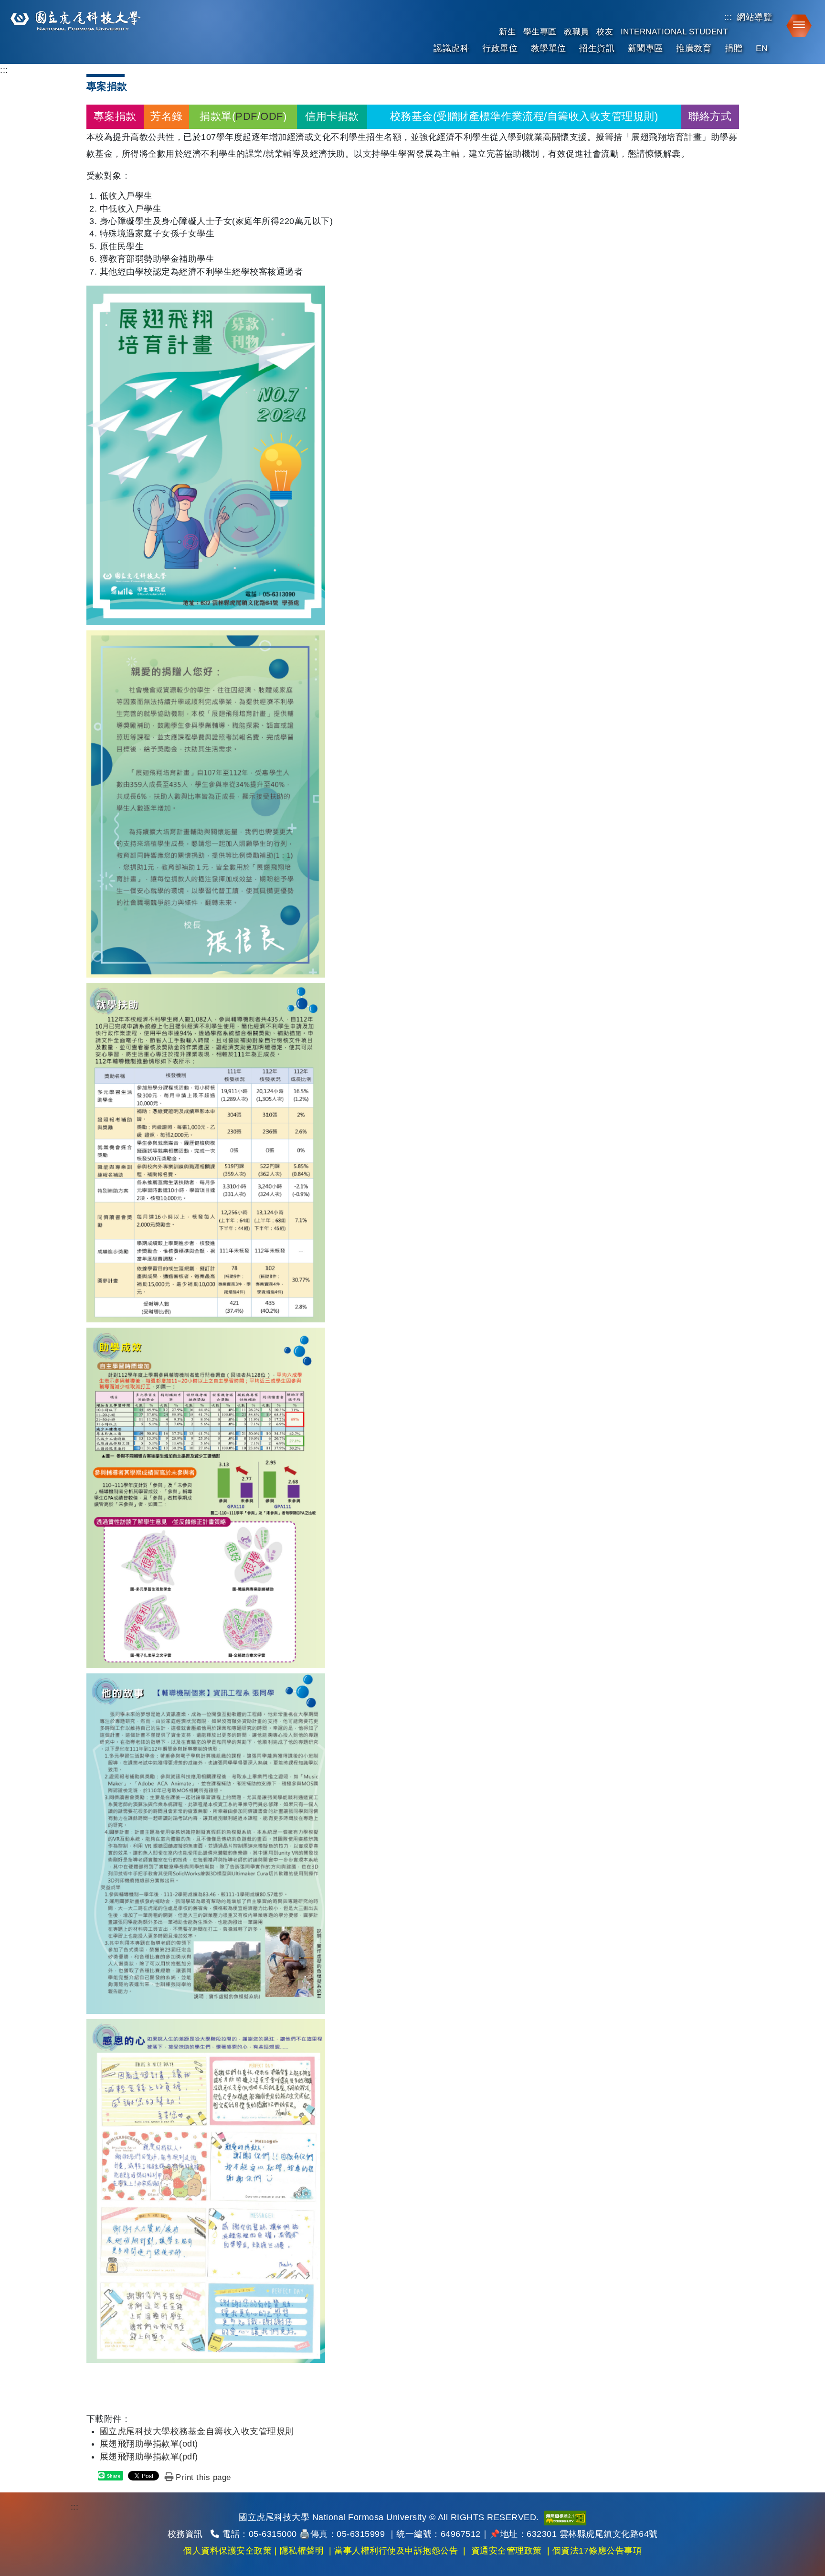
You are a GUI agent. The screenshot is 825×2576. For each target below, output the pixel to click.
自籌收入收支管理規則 (601, 116)
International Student (674, 32)
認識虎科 (451, 48)
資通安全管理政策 (507, 2551)
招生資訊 (597, 48)
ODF (272, 116)
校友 (605, 32)
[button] (796, 25)
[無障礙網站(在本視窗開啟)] (565, 2517)
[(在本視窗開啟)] (74, 21)
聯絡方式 (710, 116)
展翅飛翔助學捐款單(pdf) (149, 2457)
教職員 (576, 32)
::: (728, 17)
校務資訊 (185, 2534)
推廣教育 (694, 48)
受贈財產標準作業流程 (490, 116)
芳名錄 (167, 116)
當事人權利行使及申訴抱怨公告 (396, 2551)
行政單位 (500, 48)
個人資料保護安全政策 (227, 2551)
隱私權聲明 (302, 2551)
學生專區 (540, 32)
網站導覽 (754, 17)
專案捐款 (115, 116)
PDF (246, 116)
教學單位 (549, 48)
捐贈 (734, 48)
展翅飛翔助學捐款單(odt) (149, 2444)
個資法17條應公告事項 (597, 2551)
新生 (507, 32)
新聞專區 (645, 48)
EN (762, 48)
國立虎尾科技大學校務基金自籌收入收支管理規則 (197, 2431)
